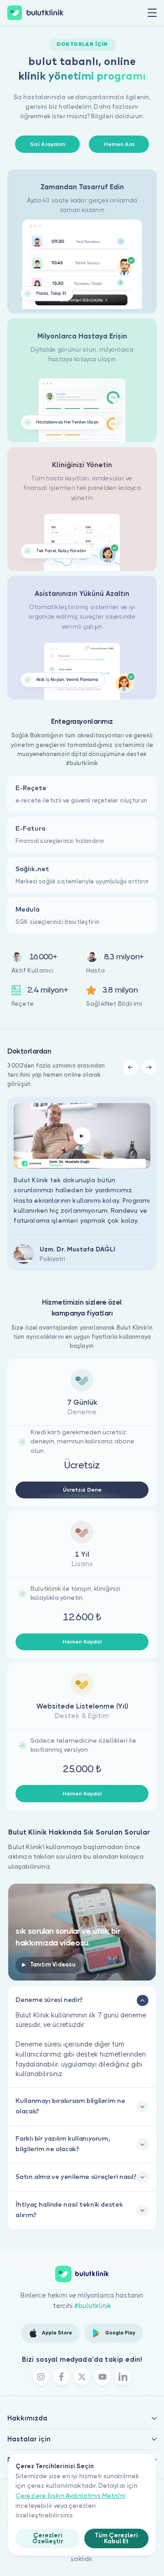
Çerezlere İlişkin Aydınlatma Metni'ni (70, 2496)
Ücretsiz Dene (82, 1490)
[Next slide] (149, 1067)
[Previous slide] (130, 1067)
